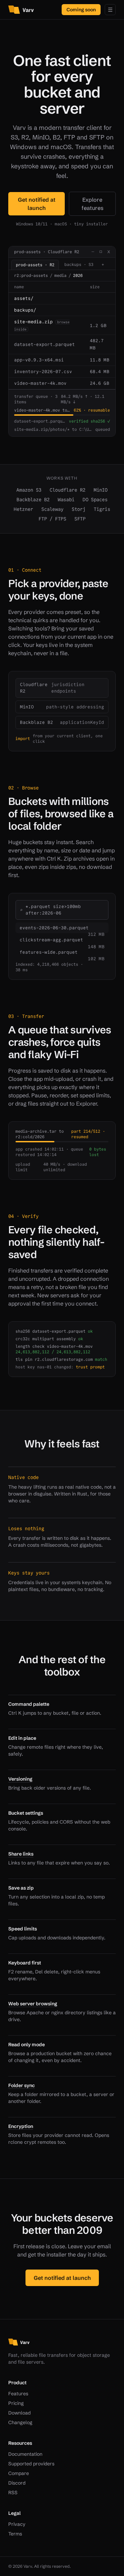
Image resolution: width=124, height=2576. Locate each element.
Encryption (21, 2126)
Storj (79, 509)
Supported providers (31, 2464)
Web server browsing (33, 2004)
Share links (21, 1854)
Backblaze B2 (33, 500)
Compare (19, 2473)
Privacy (17, 2524)
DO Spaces (95, 500)
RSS (13, 2493)
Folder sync (22, 2085)
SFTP (80, 519)
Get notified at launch (37, 204)
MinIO (101, 490)
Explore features (92, 204)
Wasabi (66, 500)
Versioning (20, 1779)
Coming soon (81, 10)
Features (18, 2394)
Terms (15, 2534)
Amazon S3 (29, 490)
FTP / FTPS (52, 519)
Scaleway (52, 509)
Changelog (20, 2422)
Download (19, 2413)
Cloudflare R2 (68, 490)
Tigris (102, 509)
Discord (17, 2483)
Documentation (25, 2454)
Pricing (16, 2403)
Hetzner (23, 509)
